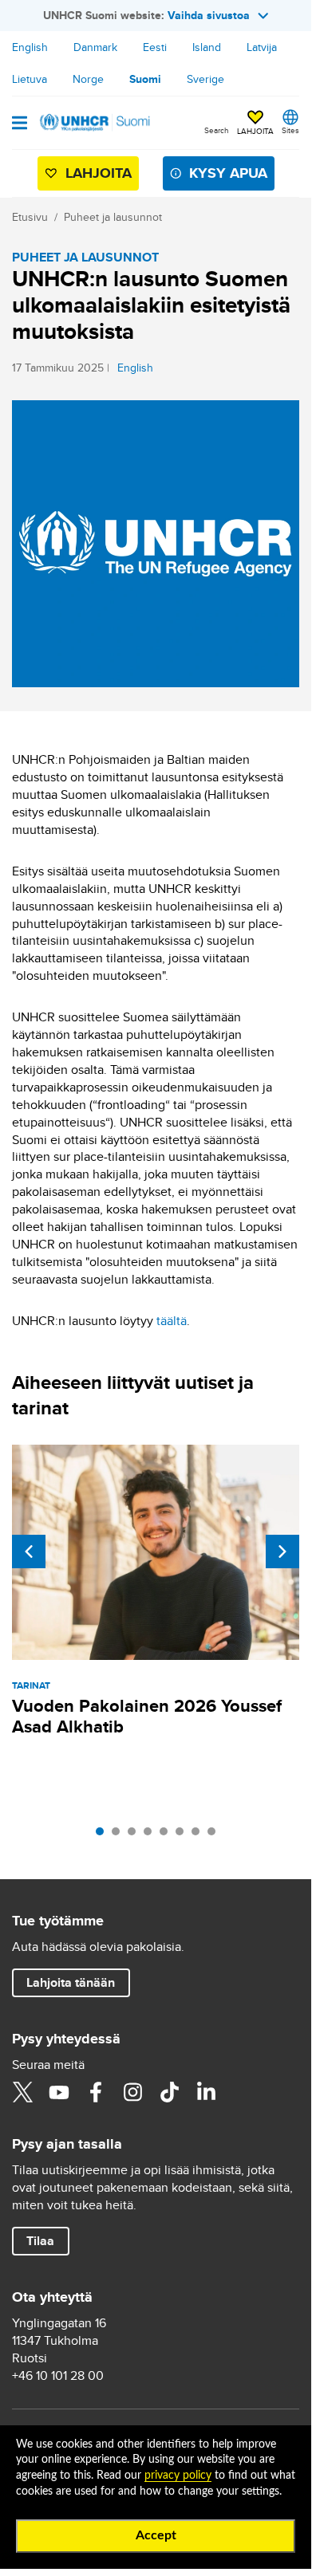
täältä (172, 1321)
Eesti (155, 47)
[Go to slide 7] (199, 1835)
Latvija (262, 47)
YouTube (59, 2092)
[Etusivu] (93, 123)
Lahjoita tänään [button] (71, 1982)
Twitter (22, 2092)
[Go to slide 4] (152, 1835)
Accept (156, 2535)
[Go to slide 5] (168, 1835)
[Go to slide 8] (215, 1835)
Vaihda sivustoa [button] (209, 15)
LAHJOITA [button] (255, 131)
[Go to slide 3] (136, 1835)
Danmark (95, 47)
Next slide (282, 1551)
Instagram (132, 2092)
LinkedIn (206, 2092)
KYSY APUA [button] (228, 173)
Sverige (205, 79)
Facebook (96, 2092)
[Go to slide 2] (120, 1835)
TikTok (169, 2092)
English (30, 47)
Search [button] (217, 130)
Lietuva (30, 79)
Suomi (145, 79)
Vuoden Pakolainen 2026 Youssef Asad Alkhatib (147, 1716)
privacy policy (178, 2476)
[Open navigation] (20, 124)
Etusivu (30, 217)
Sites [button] (290, 130)
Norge (88, 79)
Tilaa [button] (40, 2241)
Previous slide (29, 1551)
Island (207, 47)
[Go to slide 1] (104, 1835)
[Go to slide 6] (184, 1835)
